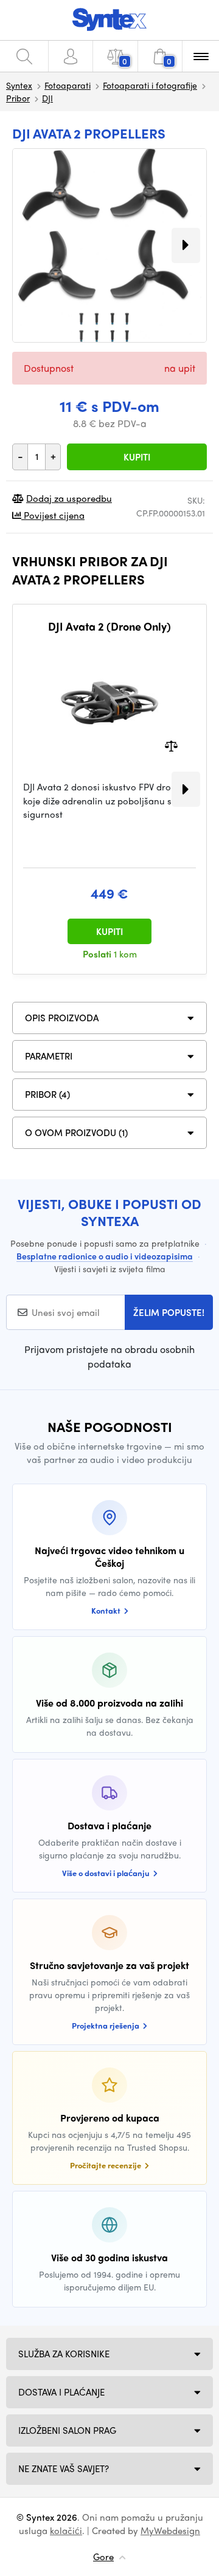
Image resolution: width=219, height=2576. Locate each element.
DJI (47, 98)
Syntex (19, 85)
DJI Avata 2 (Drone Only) (109, 626)
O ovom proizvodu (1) (76, 1132)
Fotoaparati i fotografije (150, 85)
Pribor (18, 98)
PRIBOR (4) (47, 1094)
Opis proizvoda (62, 1018)
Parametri (49, 1056)
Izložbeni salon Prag (67, 2430)
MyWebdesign (170, 2530)
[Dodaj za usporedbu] (171, 745)
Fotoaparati (68, 85)
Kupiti (137, 457)
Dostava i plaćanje (61, 2392)
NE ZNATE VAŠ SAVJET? (64, 2468)
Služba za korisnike (64, 2354)
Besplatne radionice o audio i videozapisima (105, 1256)
